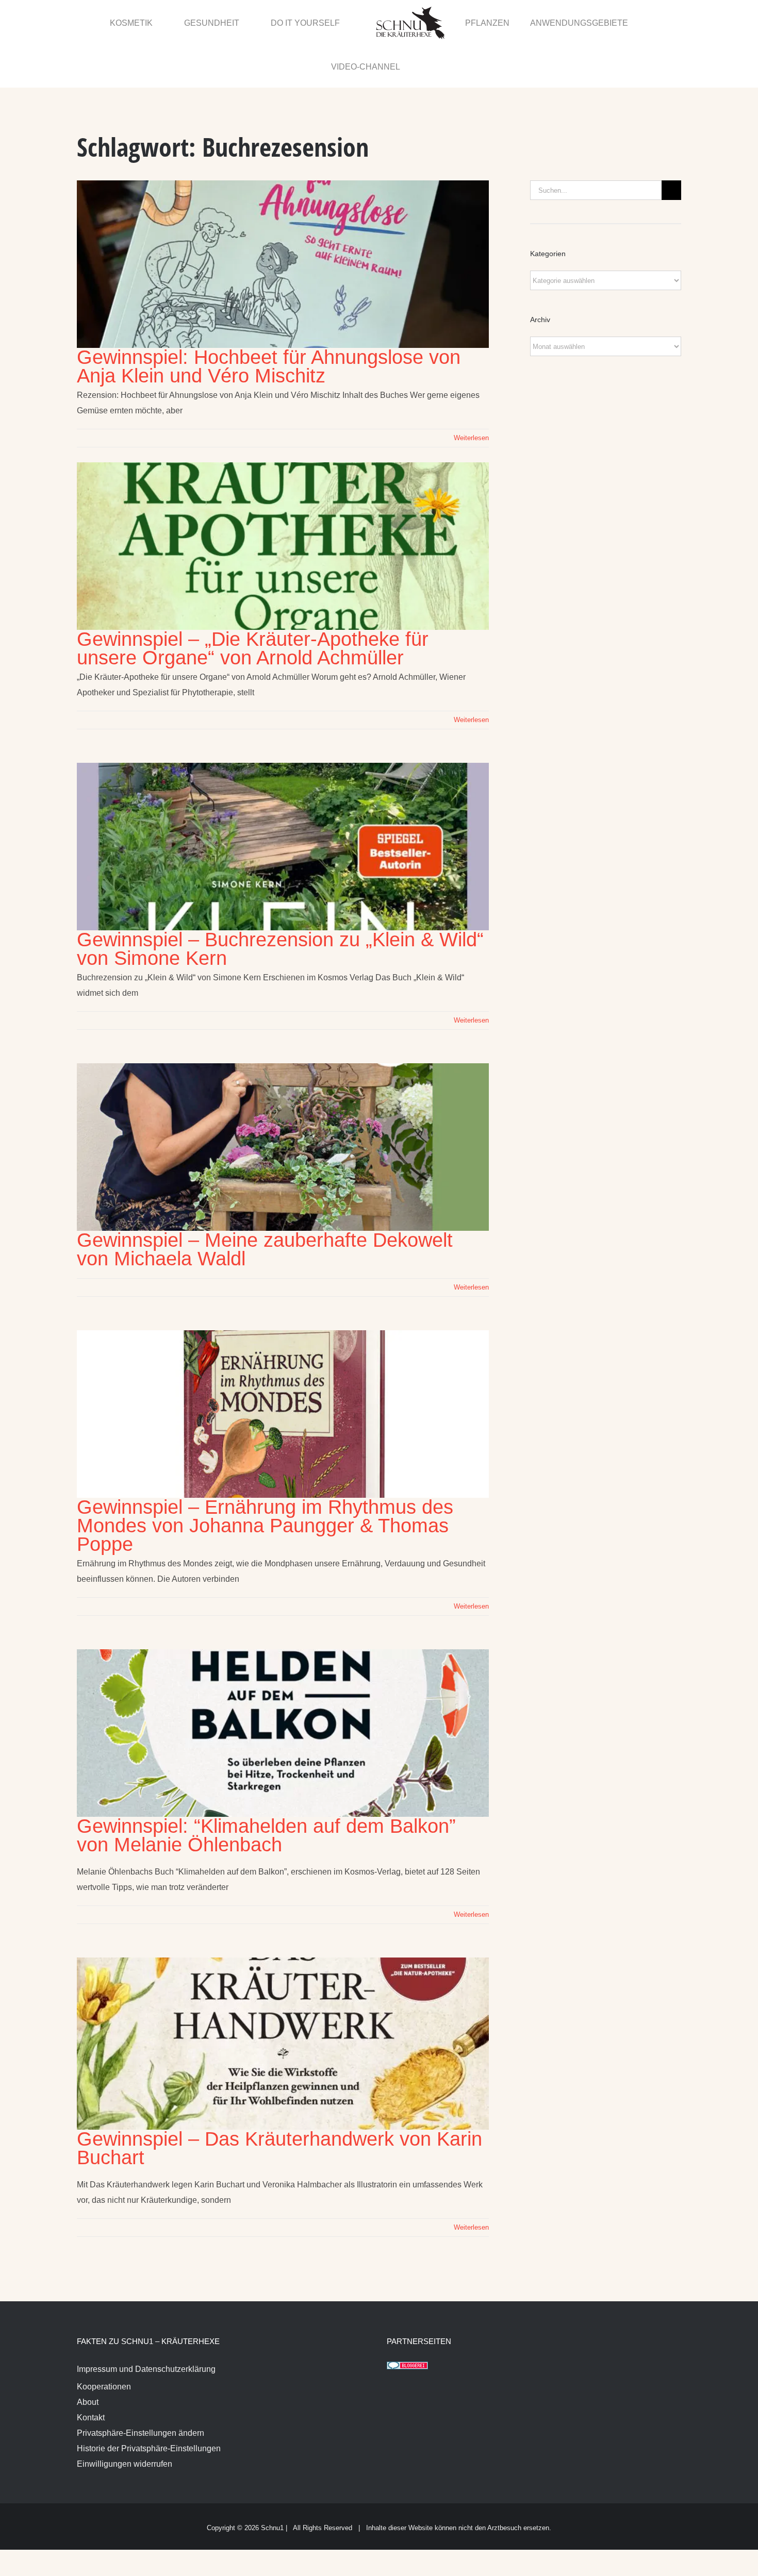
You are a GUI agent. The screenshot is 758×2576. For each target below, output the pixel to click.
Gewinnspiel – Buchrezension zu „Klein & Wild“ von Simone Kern (280, 906)
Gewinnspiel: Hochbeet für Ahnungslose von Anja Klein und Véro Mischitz (269, 323)
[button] (658, 22)
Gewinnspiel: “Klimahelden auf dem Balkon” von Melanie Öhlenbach (266, 1792)
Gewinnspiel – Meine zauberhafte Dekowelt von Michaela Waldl (265, 1206)
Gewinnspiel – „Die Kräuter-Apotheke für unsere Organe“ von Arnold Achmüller (253, 605)
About (88, 2359)
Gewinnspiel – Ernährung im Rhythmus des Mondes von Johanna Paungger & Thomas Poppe (265, 1482)
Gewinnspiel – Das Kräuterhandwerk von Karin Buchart (279, 2105)
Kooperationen (104, 2343)
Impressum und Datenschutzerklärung (146, 2326)
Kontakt (91, 2374)
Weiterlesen (471, 395)
